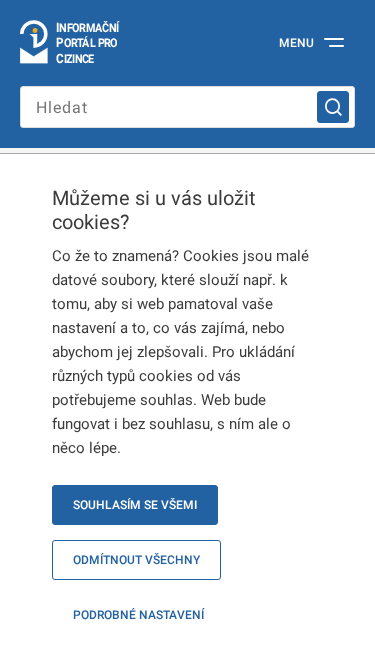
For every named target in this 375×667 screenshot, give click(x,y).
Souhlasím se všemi (135, 505)
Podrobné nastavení (138, 615)
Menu (296, 43)
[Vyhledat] (333, 107)
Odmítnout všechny (136, 560)
